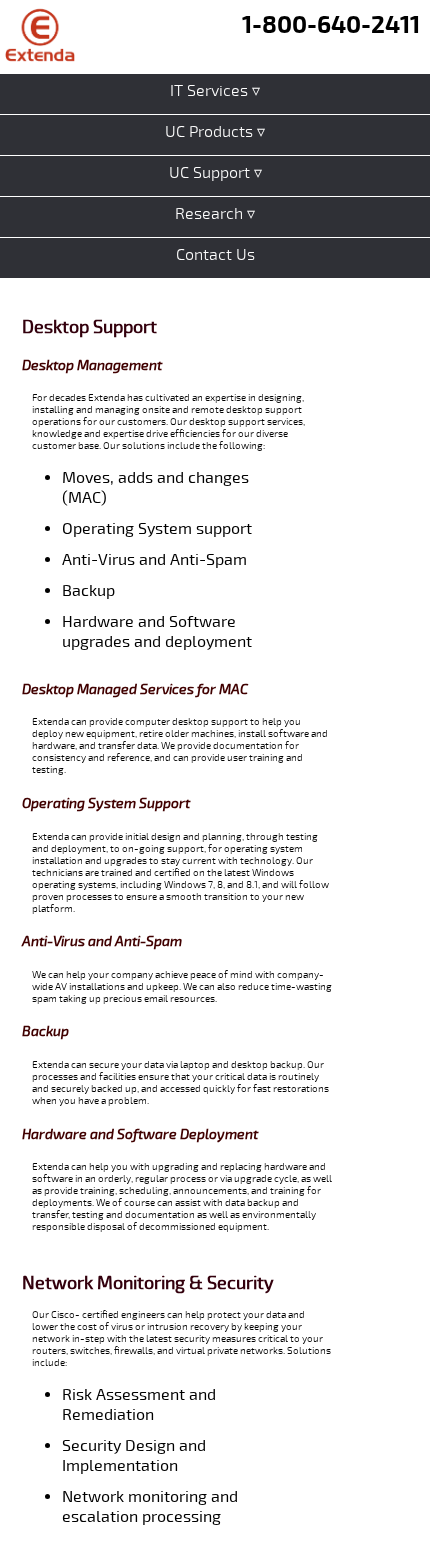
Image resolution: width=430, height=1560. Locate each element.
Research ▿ (215, 214)
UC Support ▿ (215, 173)
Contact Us (215, 255)
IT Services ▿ (215, 91)
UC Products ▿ (215, 132)
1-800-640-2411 (331, 25)
